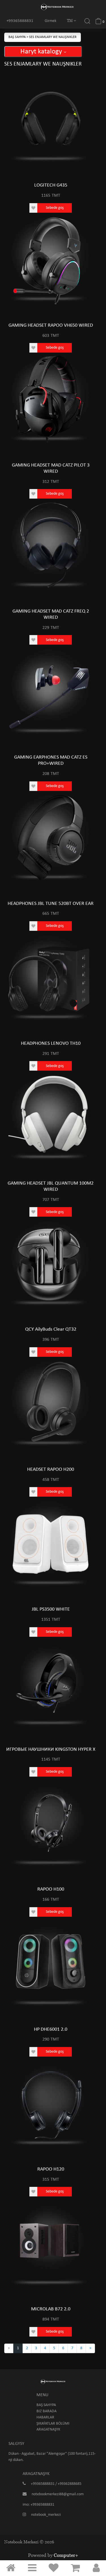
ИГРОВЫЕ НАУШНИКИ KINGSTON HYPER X (51, 1749)
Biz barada (46, 2411)
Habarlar (45, 2417)
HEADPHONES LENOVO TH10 (51, 1043)
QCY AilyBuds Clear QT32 (51, 1329)
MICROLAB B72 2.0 (51, 2309)
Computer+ (66, 2555)
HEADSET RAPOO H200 (51, 1469)
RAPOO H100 (51, 1889)
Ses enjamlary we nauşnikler (53, 37)
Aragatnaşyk (48, 2430)
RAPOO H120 (51, 2169)
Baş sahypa (18, 37)
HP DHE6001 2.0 (51, 2029)
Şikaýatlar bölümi (53, 2424)
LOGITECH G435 (51, 185)
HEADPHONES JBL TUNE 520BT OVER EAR (51, 904)
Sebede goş (55, 208)
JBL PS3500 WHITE (51, 1609)
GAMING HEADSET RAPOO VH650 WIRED (51, 325)
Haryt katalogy (42, 52)
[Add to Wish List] (33, 208)
